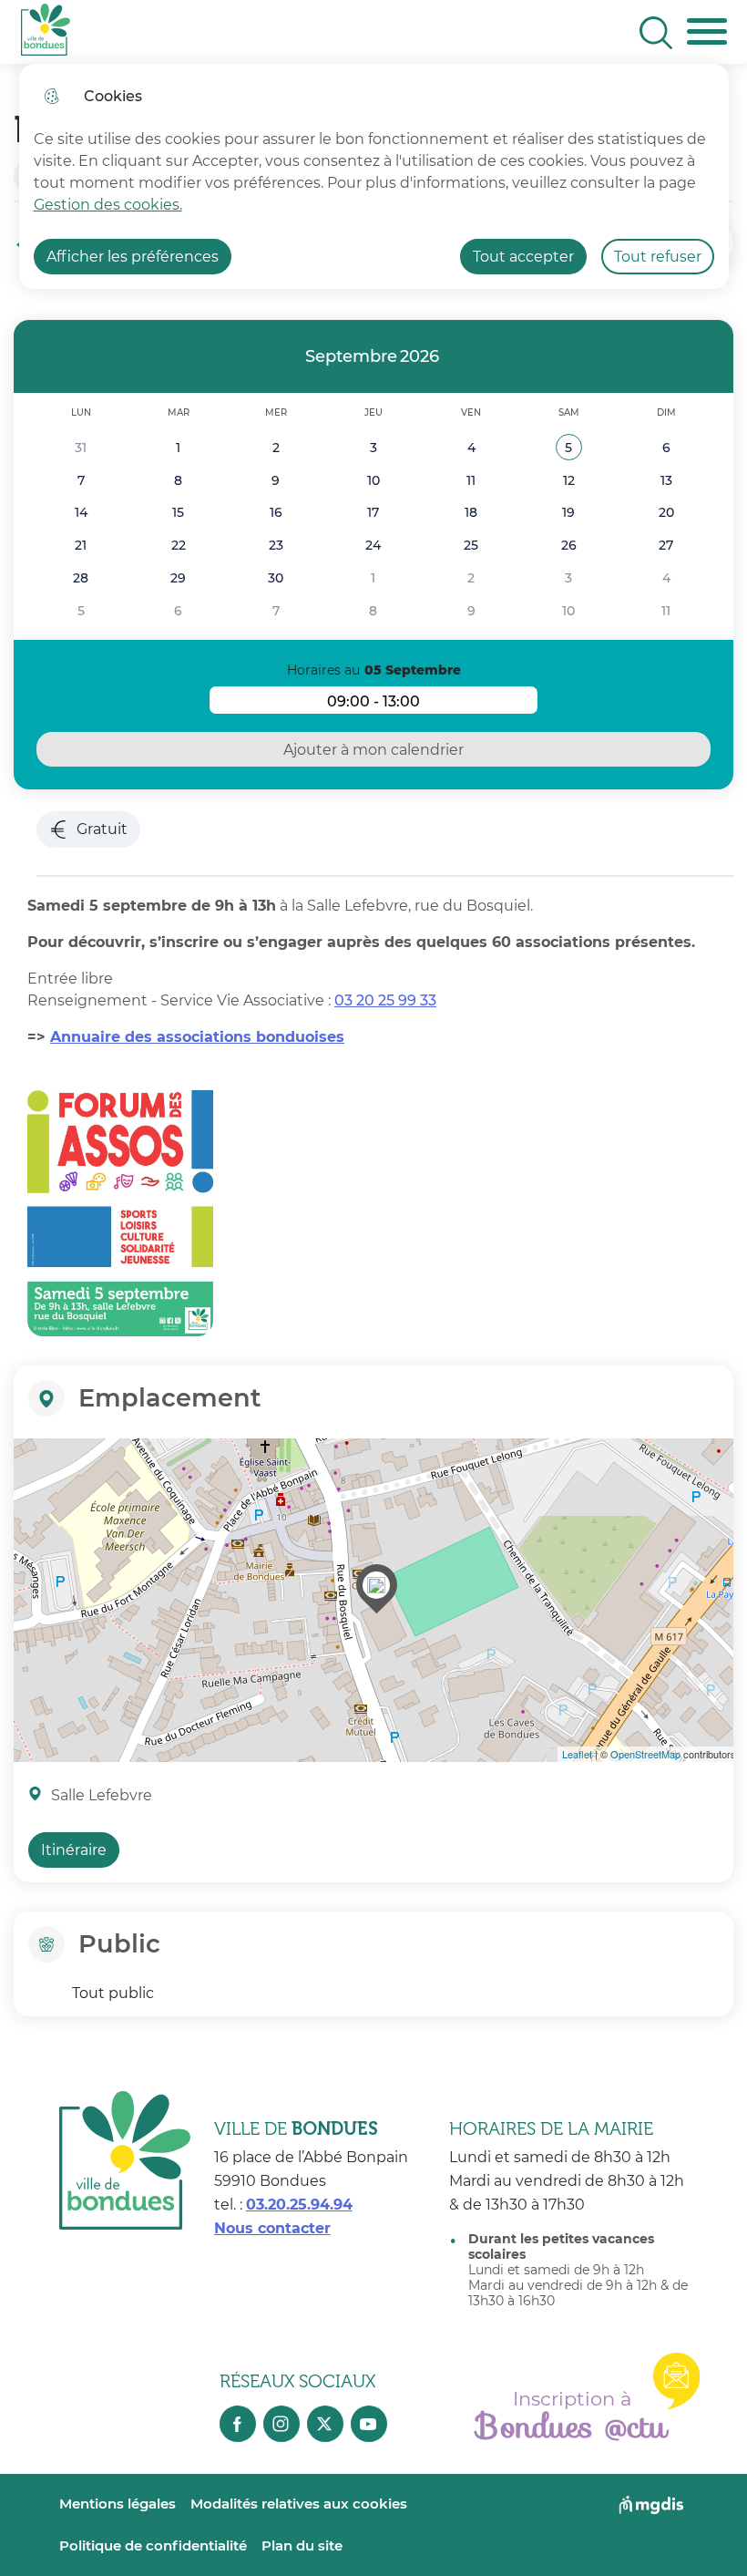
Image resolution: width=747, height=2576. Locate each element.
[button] (569, 448)
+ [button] (31, 1463)
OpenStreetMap (645, 1754)
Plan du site (302, 2545)
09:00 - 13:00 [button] (432, 703)
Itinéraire (74, 1850)
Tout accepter (523, 257)
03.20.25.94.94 (299, 2205)
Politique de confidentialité (153, 2545)
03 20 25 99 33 (385, 1000)
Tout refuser (658, 257)
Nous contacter (272, 2228)
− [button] (31, 1490)
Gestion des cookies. (108, 205)
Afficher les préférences (133, 257)
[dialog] (374, 176)
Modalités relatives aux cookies (299, 2504)
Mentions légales (118, 2504)
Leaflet (577, 1754)
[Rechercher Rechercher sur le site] (656, 33)
